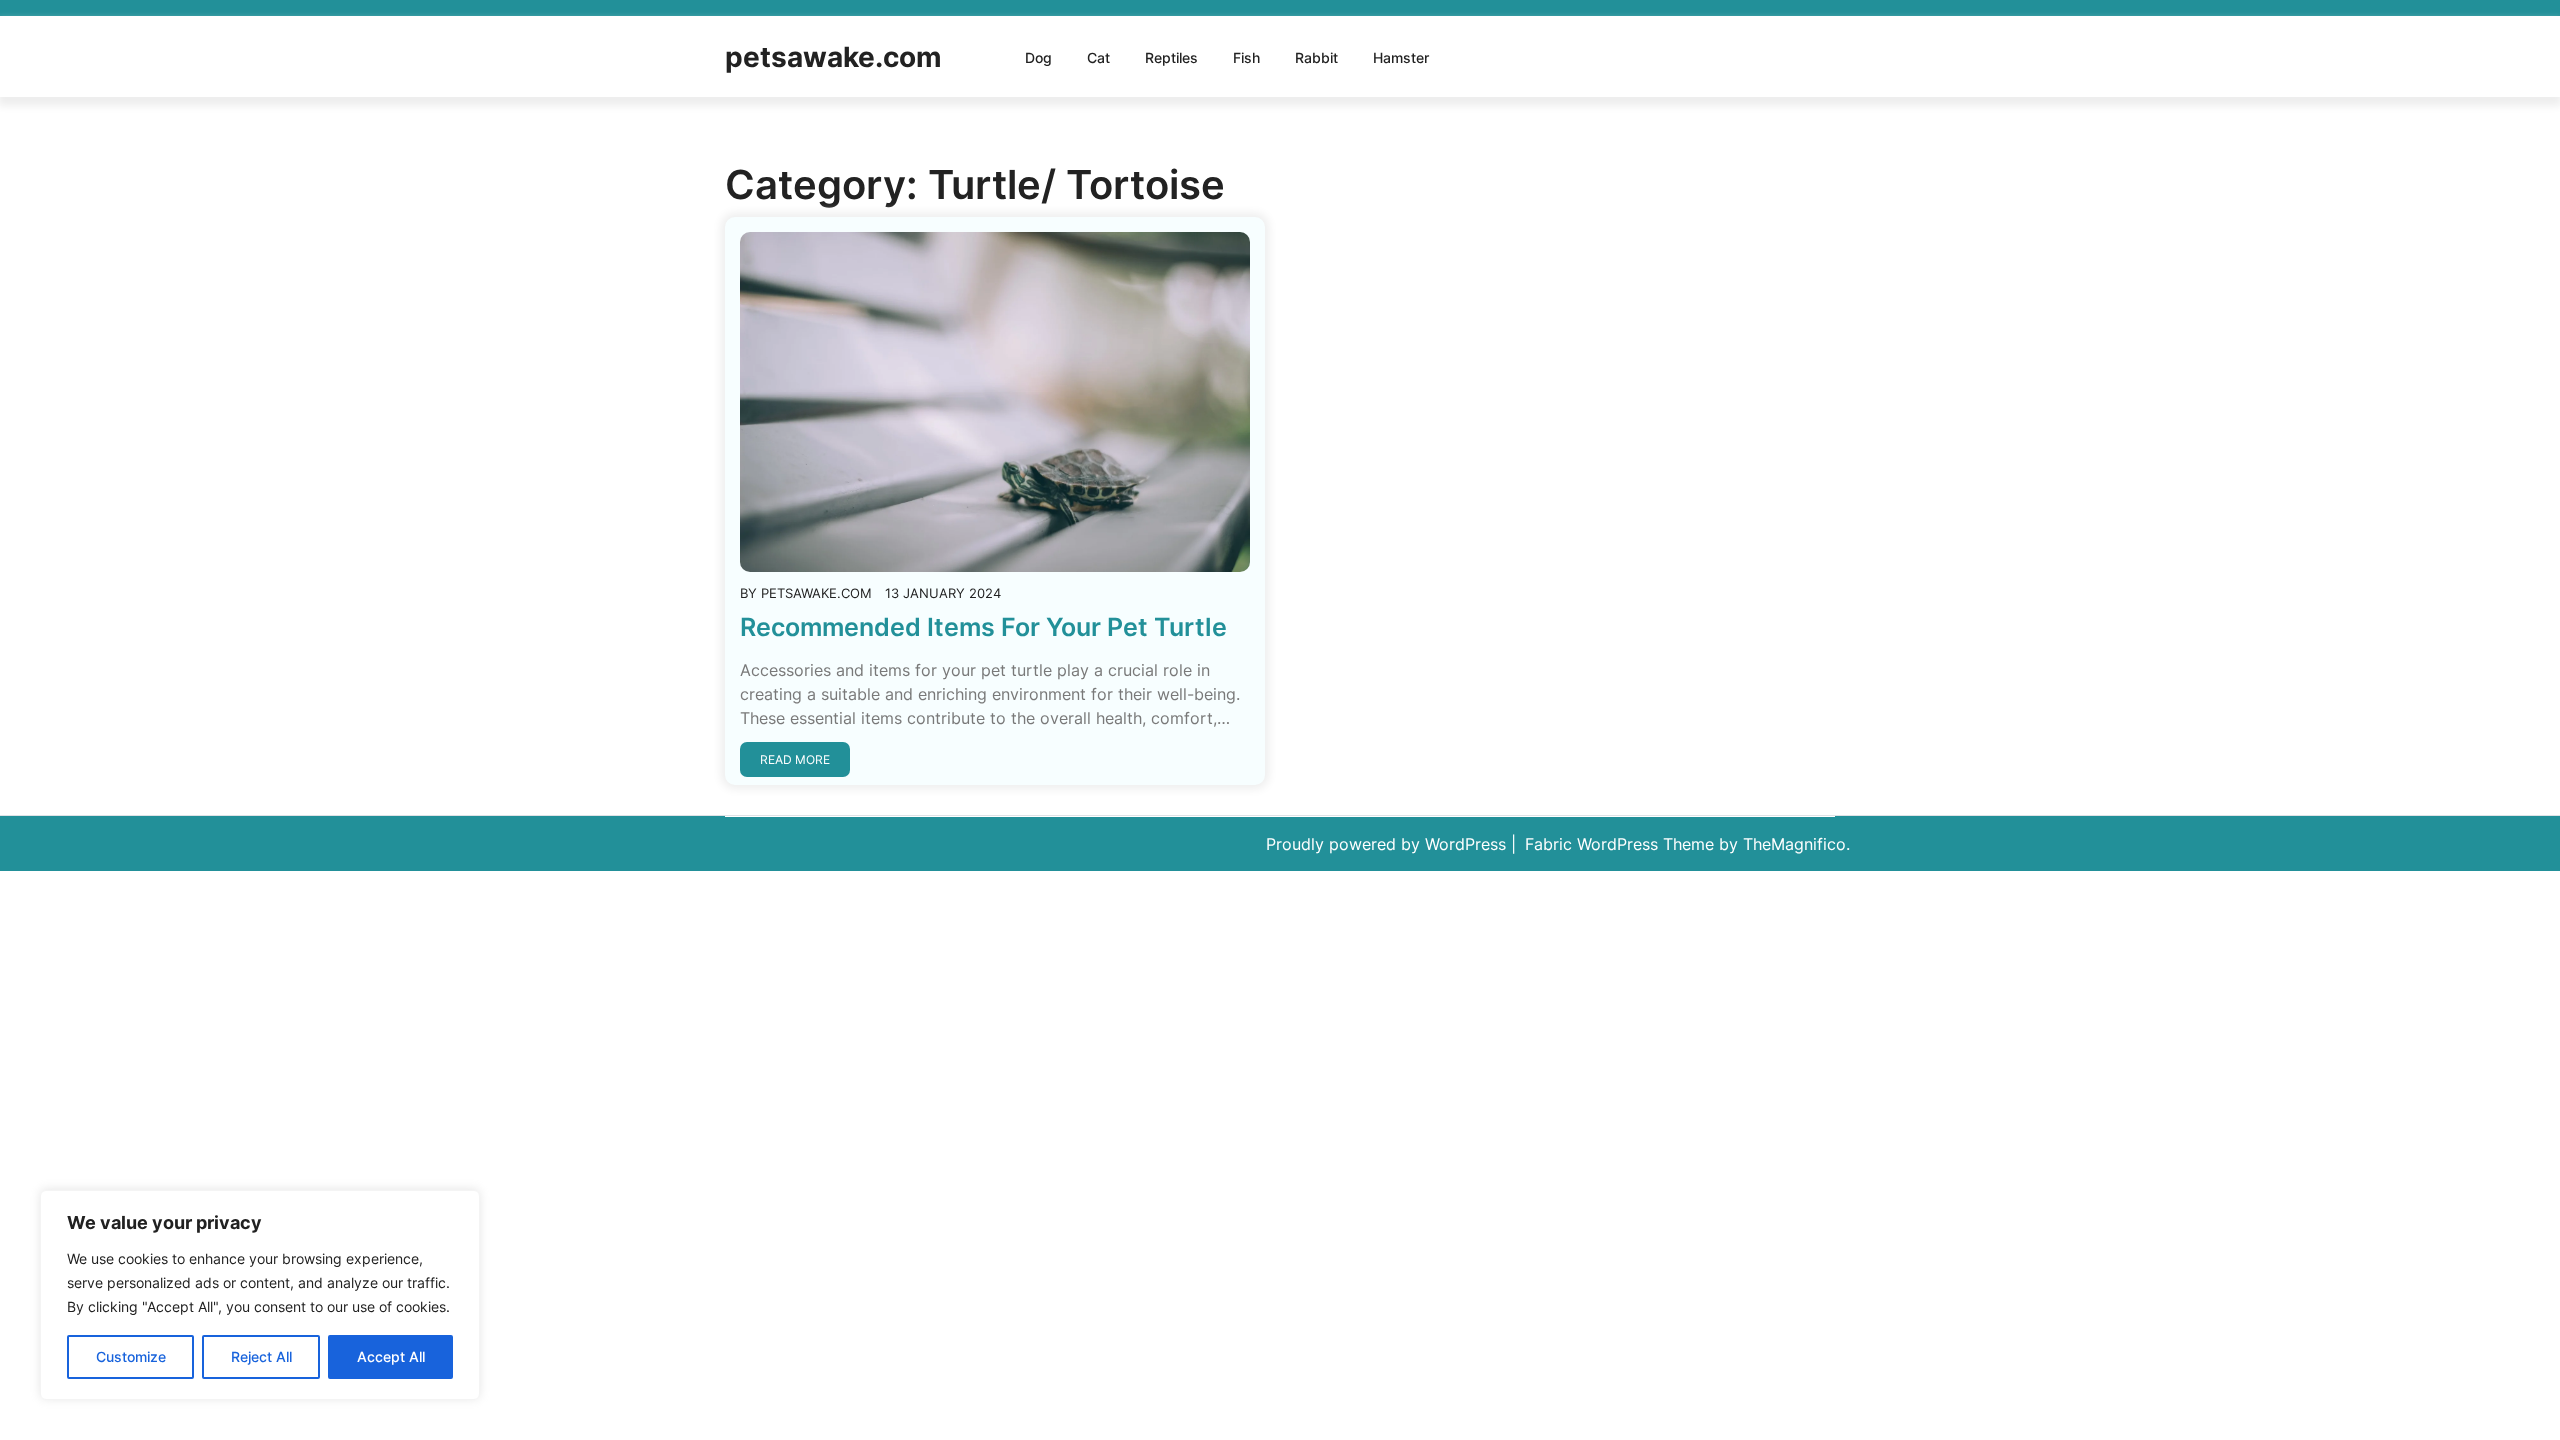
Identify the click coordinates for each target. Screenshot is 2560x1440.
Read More (795, 759)
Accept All (391, 1356)
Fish (1246, 57)
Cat (1098, 57)
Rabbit (1316, 57)
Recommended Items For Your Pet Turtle (983, 627)
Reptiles (1171, 57)
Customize (131, 1356)
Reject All (261, 1356)
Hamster (1401, 57)
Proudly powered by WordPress (1388, 844)
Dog (1038, 57)
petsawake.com (833, 57)
